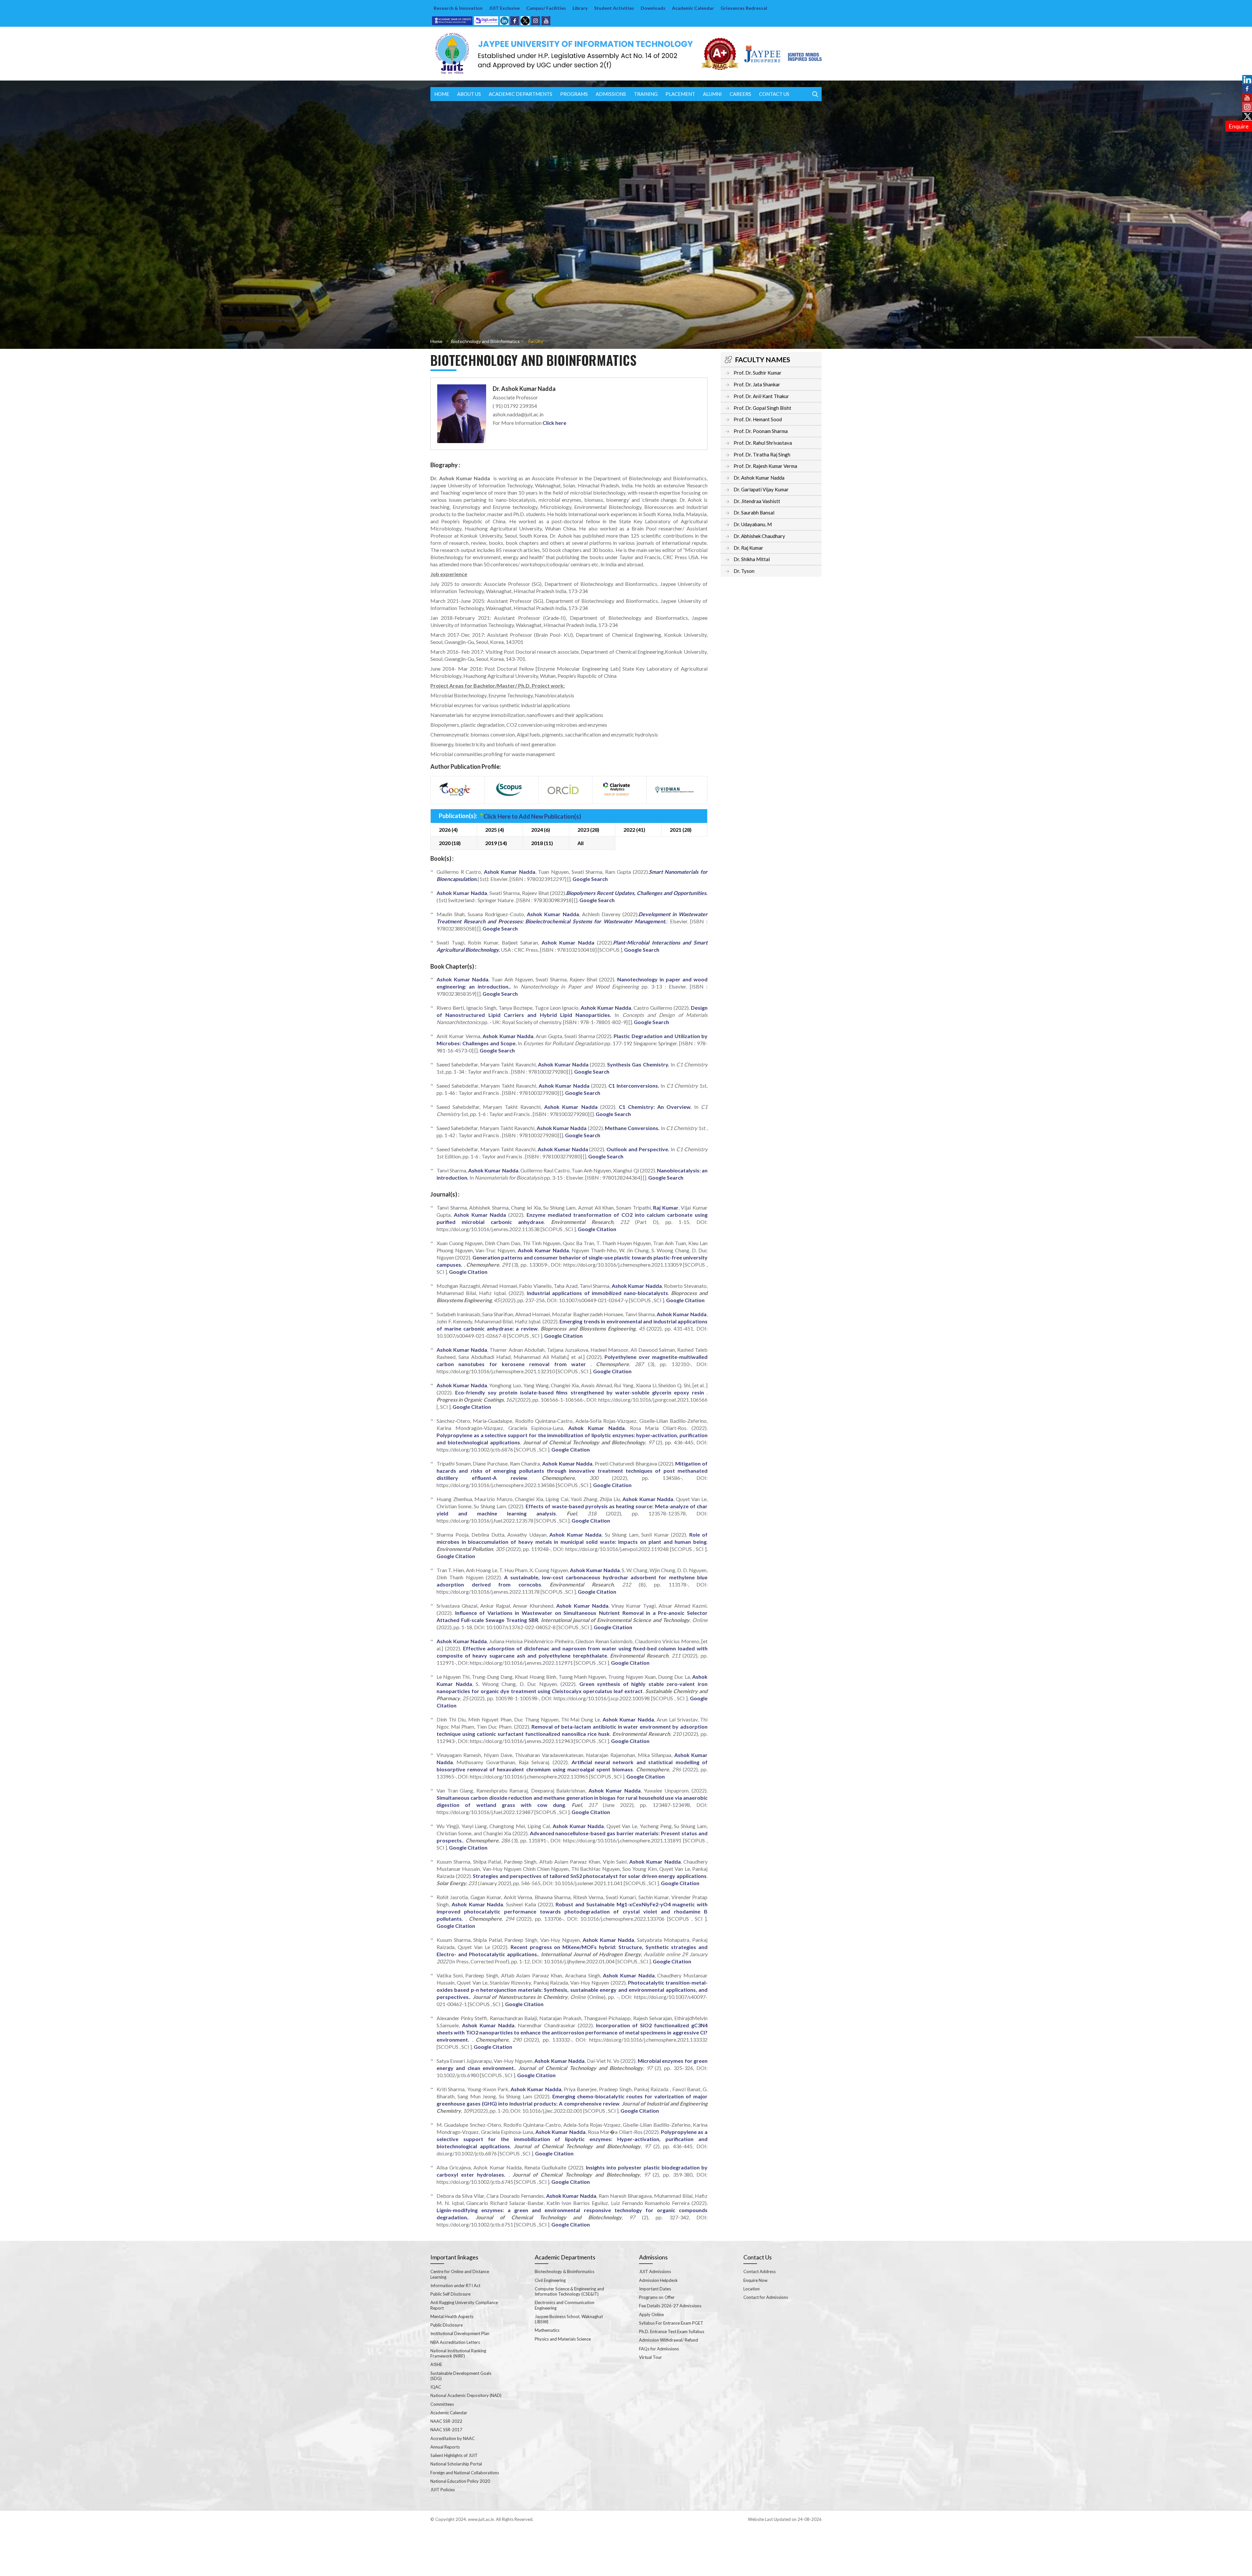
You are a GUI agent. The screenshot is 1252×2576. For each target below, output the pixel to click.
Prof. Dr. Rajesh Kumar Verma (765, 466)
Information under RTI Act (455, 2286)
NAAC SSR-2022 (446, 2421)
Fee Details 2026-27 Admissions (670, 2306)
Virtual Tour (650, 2357)
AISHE (436, 2364)
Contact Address (760, 2271)
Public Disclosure (447, 2325)
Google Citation (597, 1229)
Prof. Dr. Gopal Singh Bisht (762, 408)
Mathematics (547, 2330)
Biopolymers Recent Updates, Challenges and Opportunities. (637, 893)
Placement (680, 94)
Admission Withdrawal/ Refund (669, 2340)
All (581, 843)
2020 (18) (450, 843)
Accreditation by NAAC (453, 2438)
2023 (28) (588, 830)
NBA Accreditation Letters (455, 2342)
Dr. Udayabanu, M (753, 524)
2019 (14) (496, 843)
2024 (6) (541, 830)
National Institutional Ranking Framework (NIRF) (458, 2353)
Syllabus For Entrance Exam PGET (671, 2323)
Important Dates (655, 2289)
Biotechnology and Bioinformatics (485, 341)
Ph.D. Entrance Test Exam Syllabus (672, 2331)
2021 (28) (681, 830)
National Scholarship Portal (456, 2464)
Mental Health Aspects (452, 2316)
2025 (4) (495, 830)
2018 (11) (542, 843)
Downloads (653, 8)
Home (442, 94)
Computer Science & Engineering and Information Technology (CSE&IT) (569, 2291)
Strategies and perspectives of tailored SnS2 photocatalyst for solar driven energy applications (590, 1876)
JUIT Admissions (655, 2271)
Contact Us (774, 94)
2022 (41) (634, 830)
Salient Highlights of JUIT (454, 2455)
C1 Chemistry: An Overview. (655, 1107)
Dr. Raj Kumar (748, 548)
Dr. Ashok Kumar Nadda (759, 478)
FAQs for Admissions (659, 2349)
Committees (442, 2404)
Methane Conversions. (632, 1128)
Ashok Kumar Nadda (510, 872)
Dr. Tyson (744, 571)
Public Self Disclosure (450, 2294)
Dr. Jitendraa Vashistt (757, 501)
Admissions (611, 94)
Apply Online (651, 2315)
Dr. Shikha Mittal (752, 559)
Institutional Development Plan (460, 2333)
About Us (469, 94)
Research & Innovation (458, 8)
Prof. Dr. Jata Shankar (757, 384)
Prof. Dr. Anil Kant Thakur (761, 396)
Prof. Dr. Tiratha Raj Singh (762, 454)
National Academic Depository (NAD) (466, 2395)
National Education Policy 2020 (460, 2481)
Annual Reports (445, 2447)
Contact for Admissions (766, 2297)
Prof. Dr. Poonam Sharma (761, 431)
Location (752, 2289)
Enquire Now (755, 2280)
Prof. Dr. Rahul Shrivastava (763, 443)
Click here (554, 423)
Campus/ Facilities (546, 8)
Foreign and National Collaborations (465, 2473)
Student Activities (614, 8)
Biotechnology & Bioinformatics (565, 2271)
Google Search (590, 879)
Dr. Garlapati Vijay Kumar (761, 489)
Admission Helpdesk (658, 2280)
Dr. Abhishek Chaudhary (759, 536)
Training (646, 94)
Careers (740, 94)
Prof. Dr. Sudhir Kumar (758, 373)
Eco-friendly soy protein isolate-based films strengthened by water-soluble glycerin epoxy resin (581, 1392)
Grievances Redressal (744, 8)
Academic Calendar (693, 8)
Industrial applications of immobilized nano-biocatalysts (597, 1293)
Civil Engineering (550, 2280)
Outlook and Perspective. (638, 1149)
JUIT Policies (443, 2490)
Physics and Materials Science (563, 2339)
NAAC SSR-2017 (446, 2430)
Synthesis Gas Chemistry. (638, 1064)
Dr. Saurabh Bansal (754, 513)
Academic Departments (521, 94)
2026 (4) (448, 830)
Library (580, 8)
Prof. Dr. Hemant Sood (758, 419)
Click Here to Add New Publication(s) (532, 816)
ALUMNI (712, 94)
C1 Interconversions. (634, 1086)
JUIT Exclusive (504, 8)
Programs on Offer (657, 2297)
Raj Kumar (666, 1207)
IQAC (436, 2387)
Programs (574, 94)
